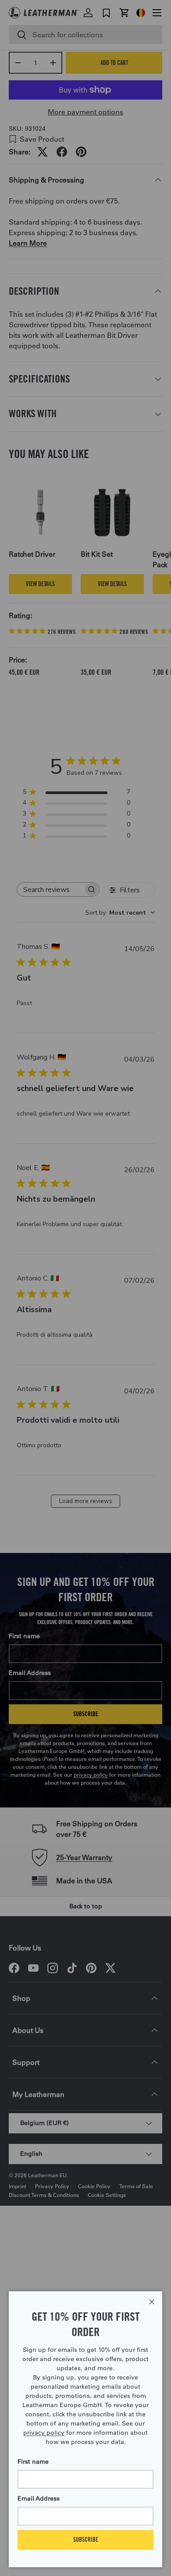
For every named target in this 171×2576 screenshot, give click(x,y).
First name (33, 2462)
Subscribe (86, 2539)
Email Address (39, 2498)
